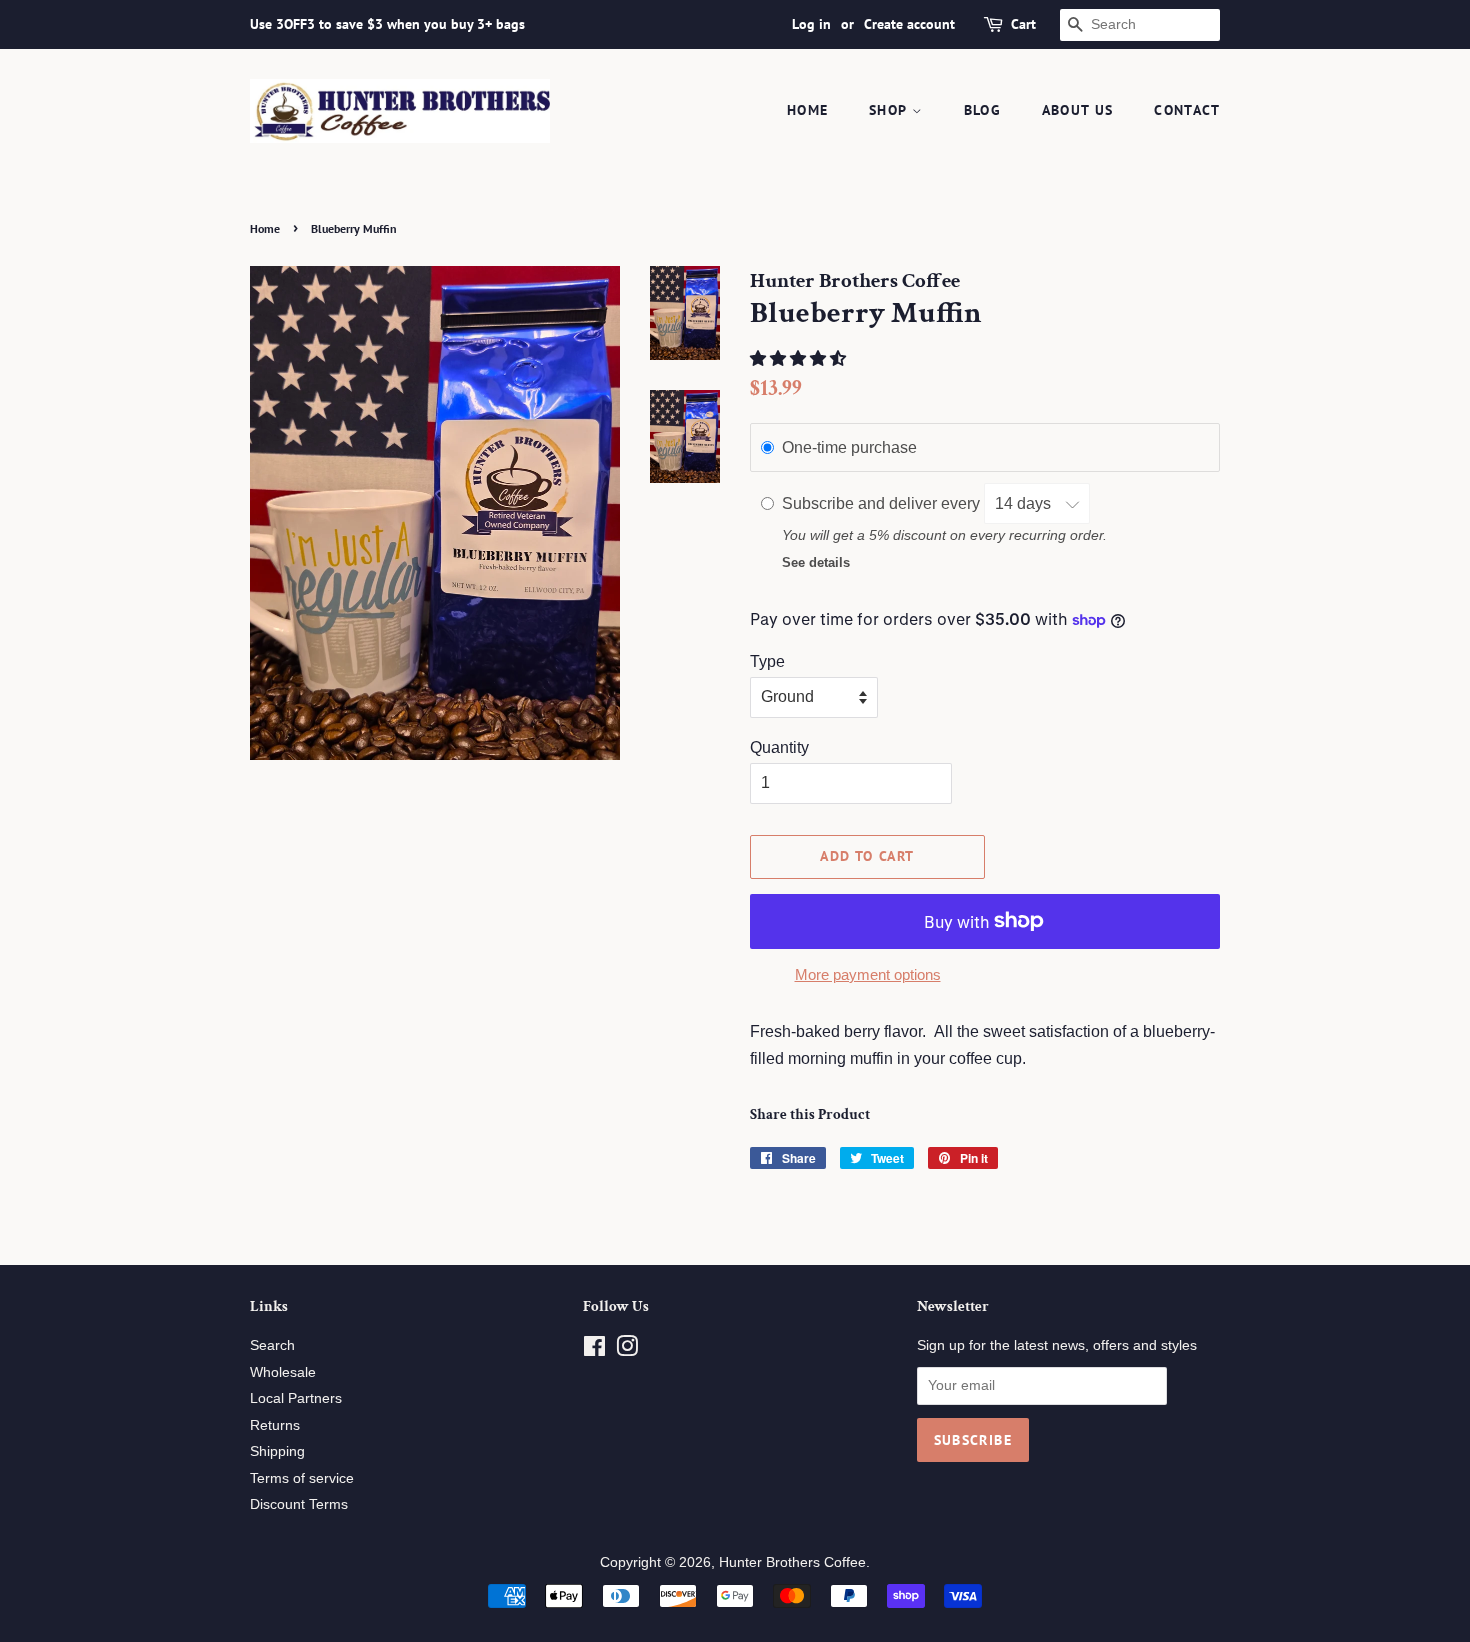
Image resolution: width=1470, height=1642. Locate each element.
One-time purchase (849, 447)
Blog (983, 110)
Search (272, 1345)
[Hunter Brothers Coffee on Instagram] (627, 1350)
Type (767, 661)
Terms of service (302, 1478)
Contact (1187, 110)
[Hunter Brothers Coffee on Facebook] (594, 1350)
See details (816, 562)
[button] (800, 358)
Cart (1023, 24)
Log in (811, 24)
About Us (1078, 110)
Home (808, 110)
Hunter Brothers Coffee (792, 1562)
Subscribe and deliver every (883, 503)
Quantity (779, 747)
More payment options (868, 974)
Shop (890, 110)
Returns (275, 1425)
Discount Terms (299, 1504)
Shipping (277, 1451)
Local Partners (296, 1398)
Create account (909, 24)
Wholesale (283, 1372)
